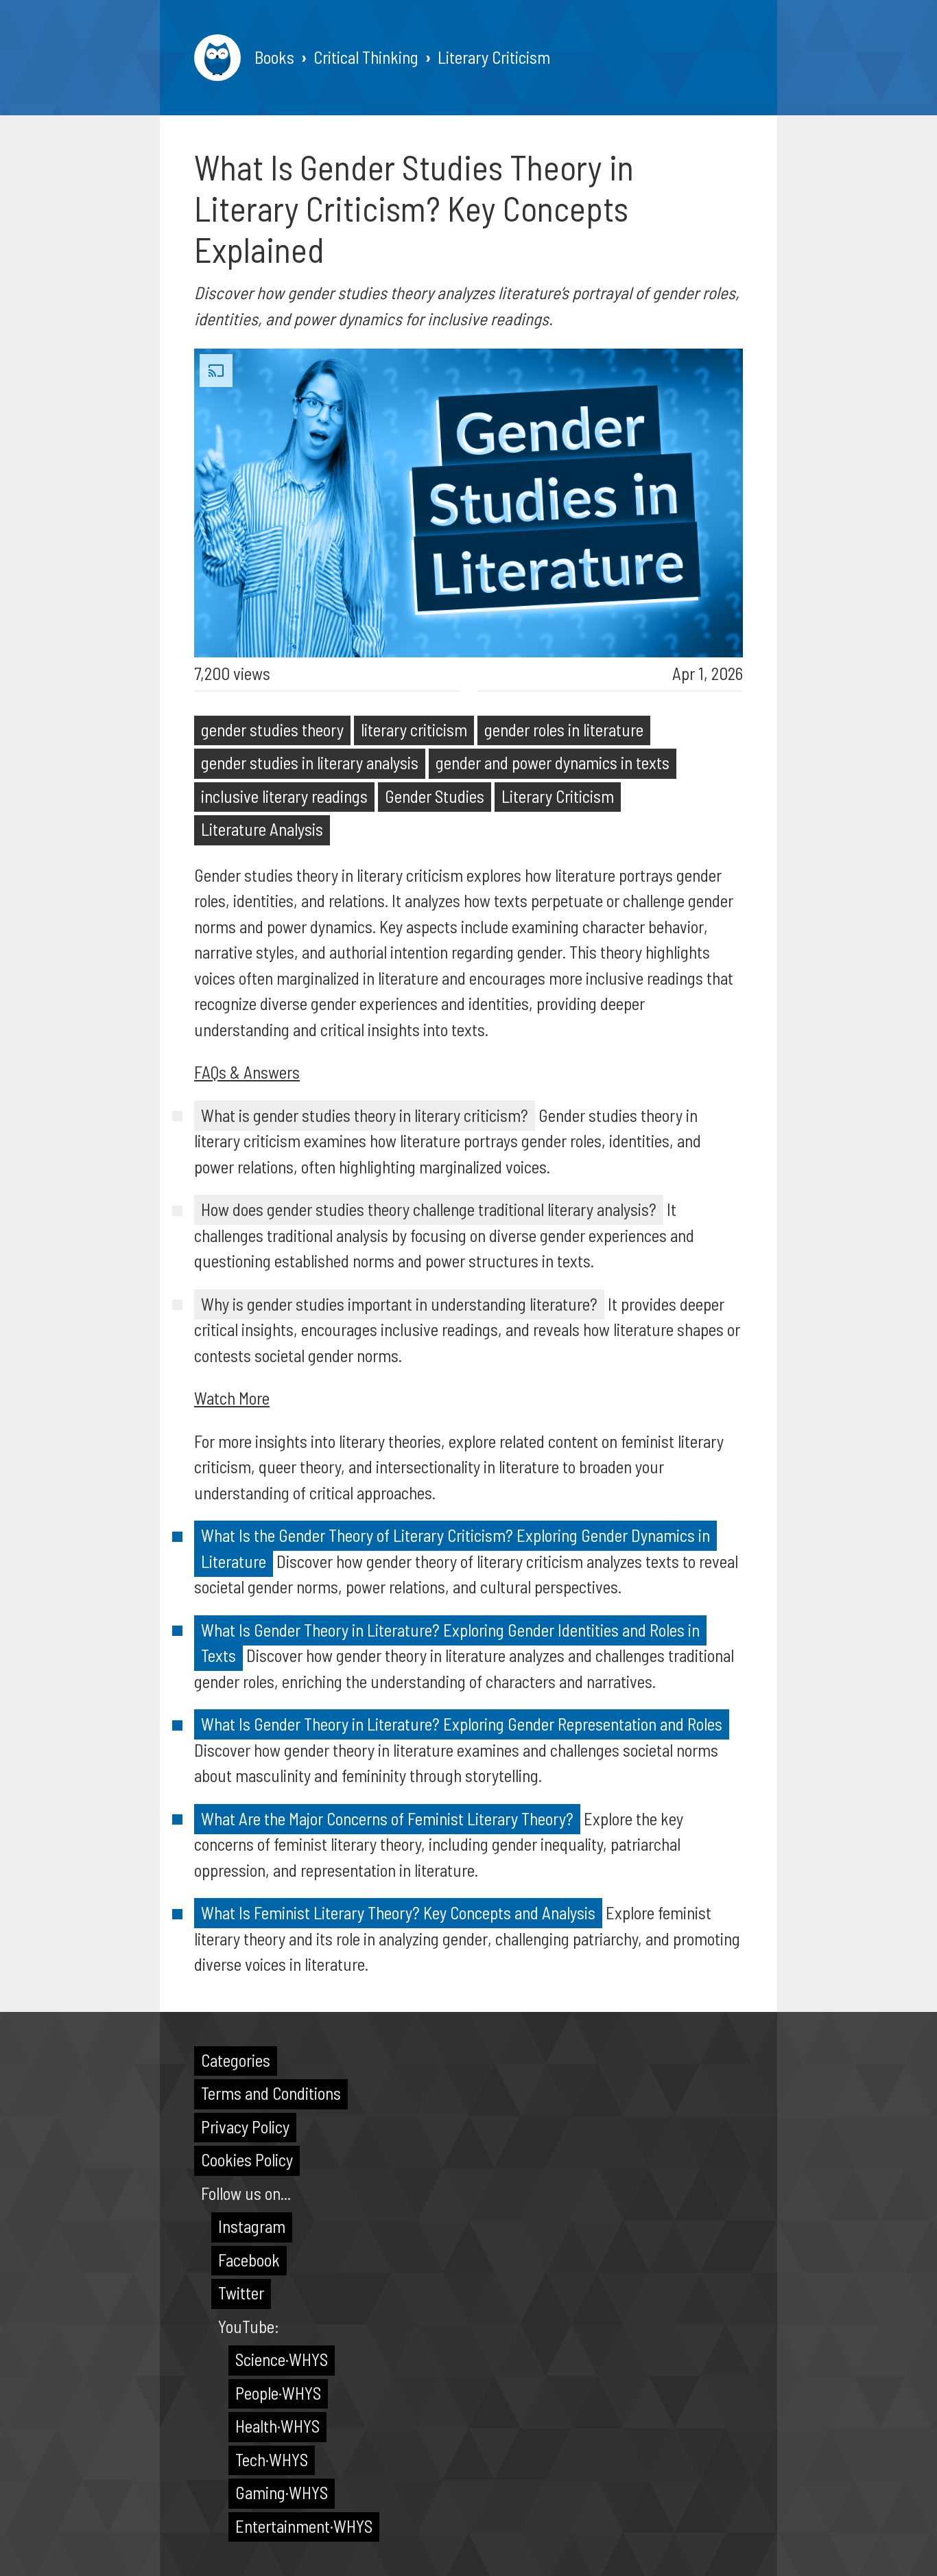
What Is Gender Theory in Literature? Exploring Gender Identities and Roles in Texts (450, 1643)
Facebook (249, 2260)
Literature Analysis (262, 829)
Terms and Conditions (271, 2093)
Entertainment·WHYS (304, 2526)
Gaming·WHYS (282, 2492)
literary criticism (414, 729)
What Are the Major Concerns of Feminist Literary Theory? (387, 1818)
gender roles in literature (564, 729)
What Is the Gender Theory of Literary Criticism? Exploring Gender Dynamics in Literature (455, 1548)
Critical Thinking (366, 57)
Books (274, 57)
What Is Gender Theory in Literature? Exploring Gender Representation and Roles (462, 1724)
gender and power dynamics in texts (553, 762)
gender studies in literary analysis (310, 762)
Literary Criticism (494, 57)
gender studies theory (272, 729)
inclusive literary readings (284, 796)
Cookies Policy (247, 2159)
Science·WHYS (282, 2359)
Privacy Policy (245, 2127)
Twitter (241, 2293)
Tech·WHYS (272, 2459)
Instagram (252, 2226)
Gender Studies (435, 796)
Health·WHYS (277, 2426)
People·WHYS (278, 2393)
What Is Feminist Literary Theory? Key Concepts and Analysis (398, 1912)
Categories (236, 2060)
